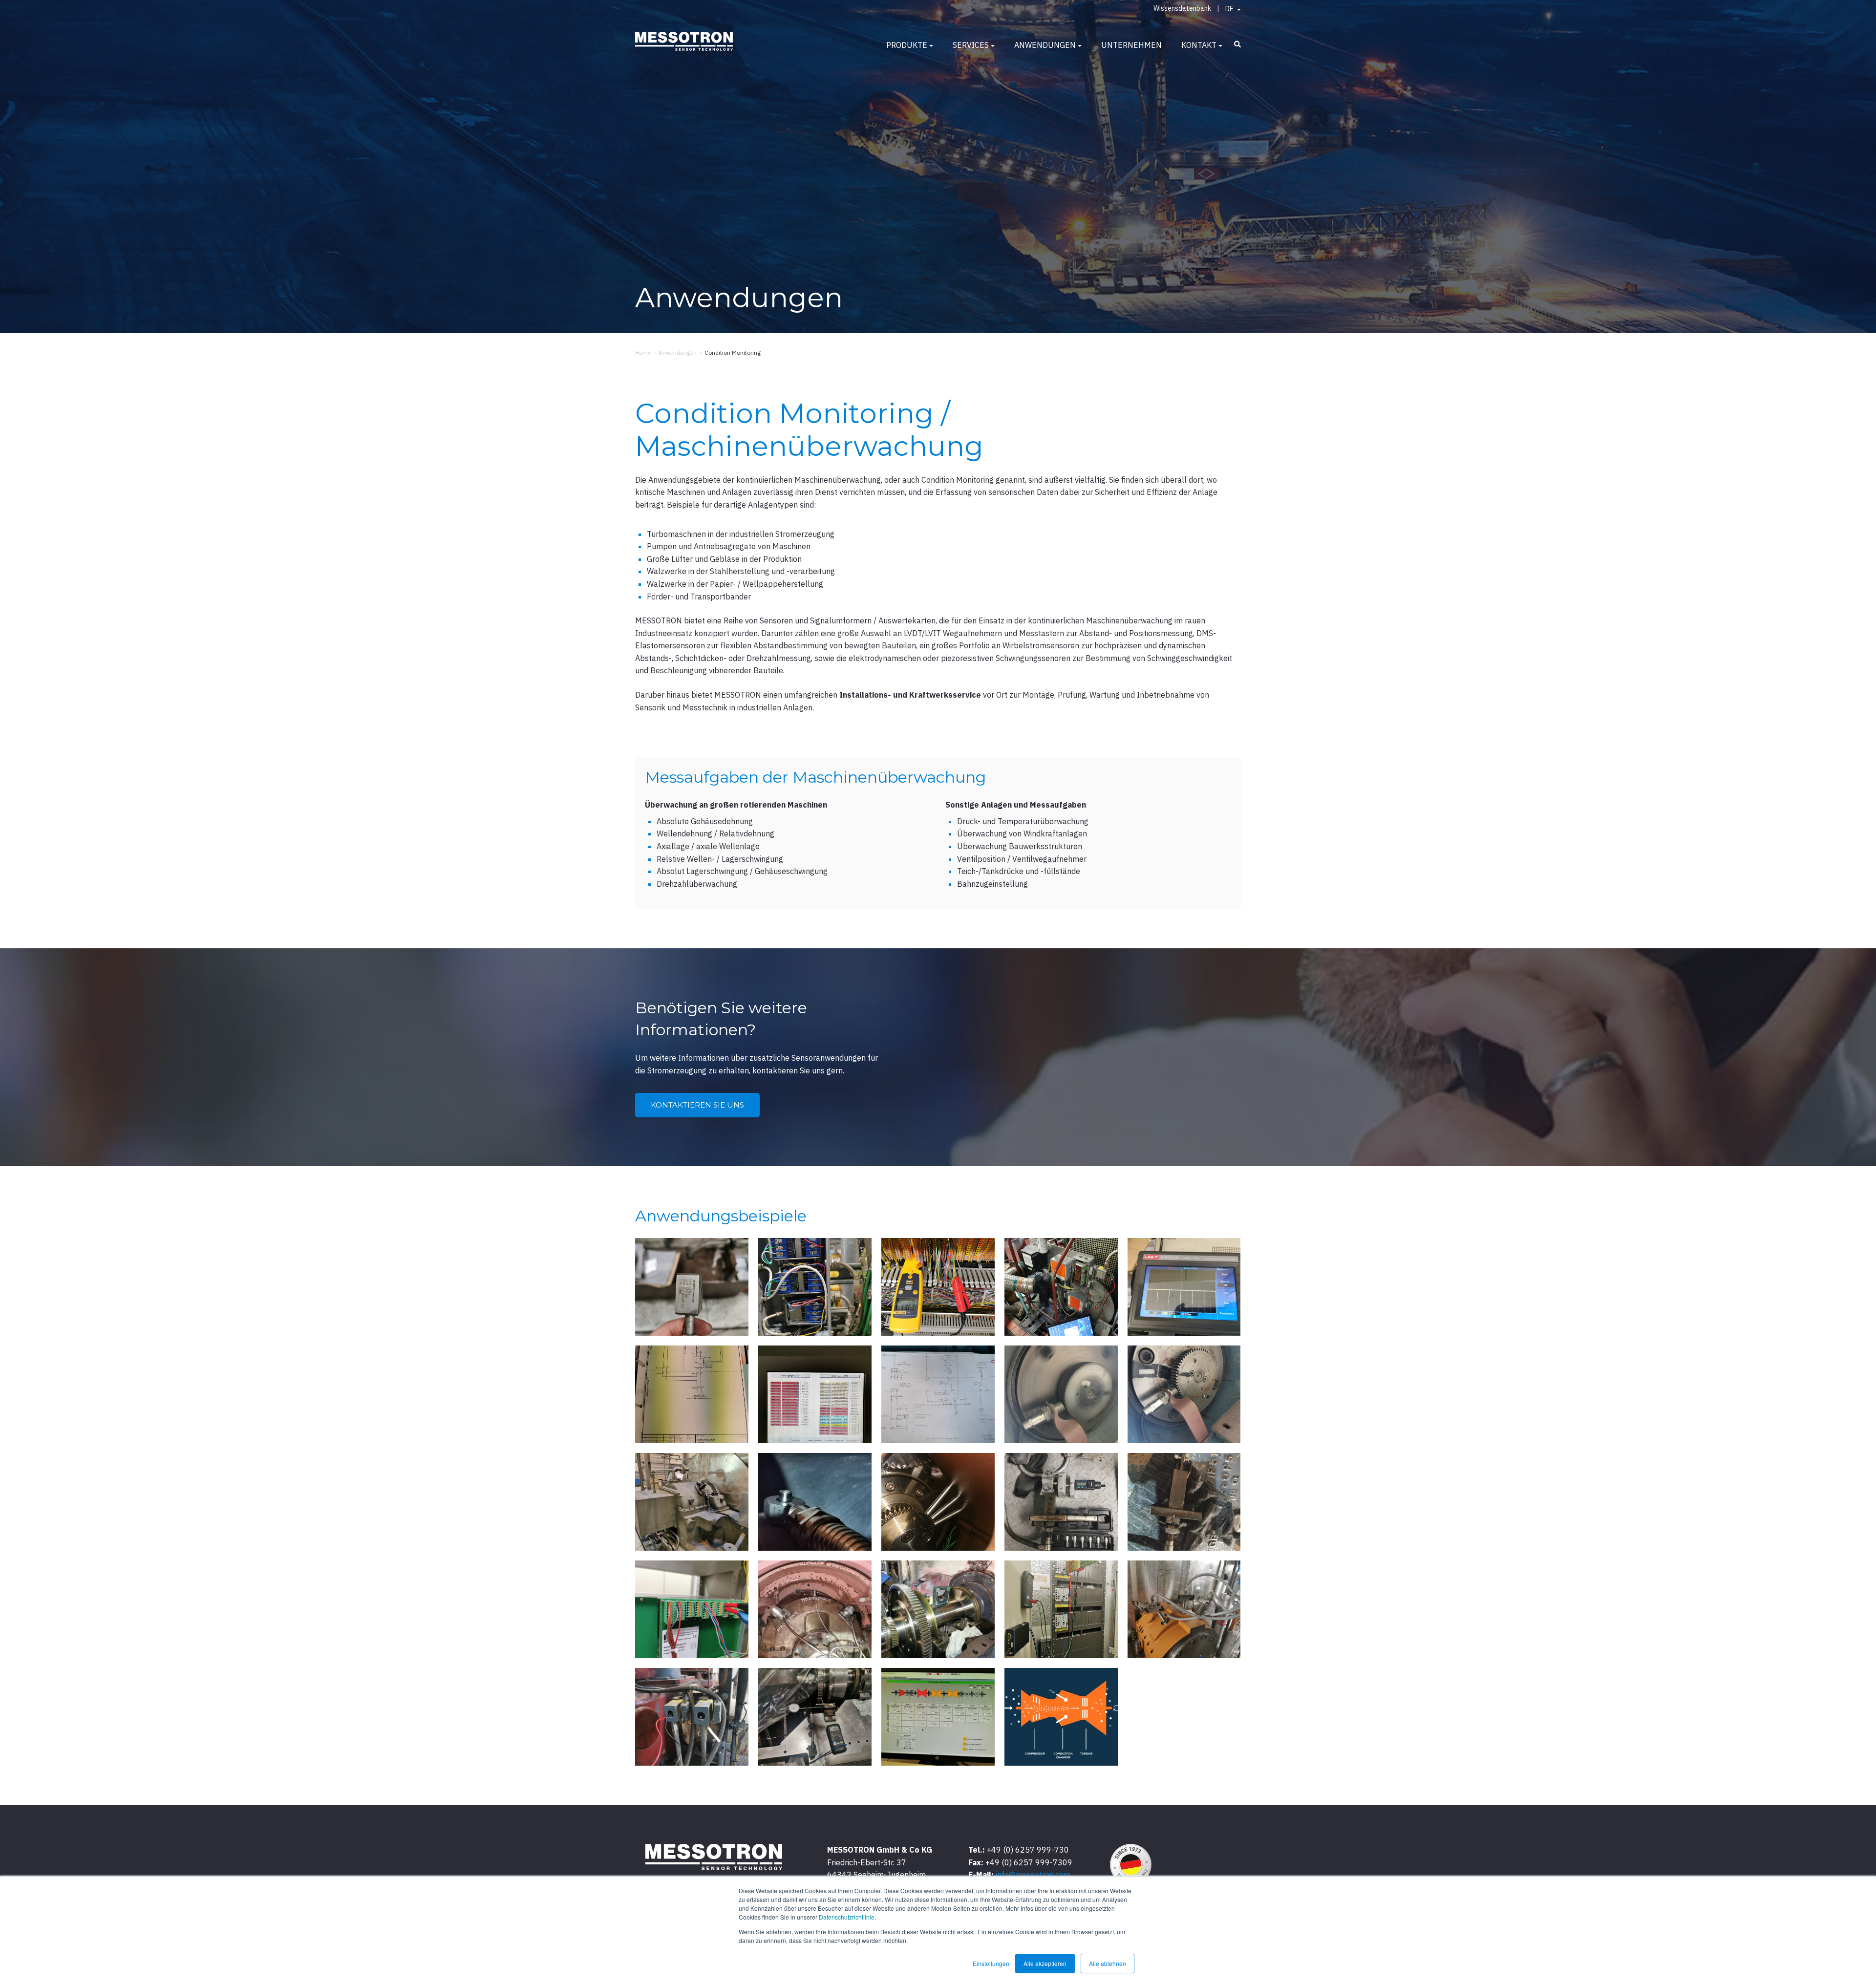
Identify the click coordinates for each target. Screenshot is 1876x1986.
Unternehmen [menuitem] (1131, 45)
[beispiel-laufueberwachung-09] (1061, 1394)
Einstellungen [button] (991, 1963)
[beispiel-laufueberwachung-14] (1061, 1502)
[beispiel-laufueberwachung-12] (815, 1502)
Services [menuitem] (971, 45)
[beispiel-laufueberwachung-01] (692, 1287)
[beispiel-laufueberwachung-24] (1061, 1717)
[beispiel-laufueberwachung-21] (692, 1717)
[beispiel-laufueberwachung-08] (938, 1394)
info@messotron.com (1033, 1875)
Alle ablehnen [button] (1108, 1963)
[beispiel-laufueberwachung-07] (815, 1394)
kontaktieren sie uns (697, 1105)
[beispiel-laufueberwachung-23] (938, 1717)
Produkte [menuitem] (907, 45)
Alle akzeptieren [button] (1045, 1963)
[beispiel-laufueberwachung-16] (692, 1609)
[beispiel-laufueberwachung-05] (1184, 1287)
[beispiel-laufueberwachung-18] (938, 1609)
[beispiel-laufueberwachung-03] (938, 1287)
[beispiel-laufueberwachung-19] (1061, 1609)
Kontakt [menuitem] (1199, 45)
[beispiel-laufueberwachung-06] (692, 1394)
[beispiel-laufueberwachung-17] (815, 1609)
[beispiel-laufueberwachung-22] (815, 1717)
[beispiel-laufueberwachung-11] (692, 1502)
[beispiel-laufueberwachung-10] (1184, 1394)
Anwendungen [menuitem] (1045, 45)
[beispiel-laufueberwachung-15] (1184, 1502)
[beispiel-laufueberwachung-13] (938, 1502)
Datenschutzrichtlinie (847, 1917)
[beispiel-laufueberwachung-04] (1061, 1287)
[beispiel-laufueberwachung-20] (1184, 1609)
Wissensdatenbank (1182, 8)
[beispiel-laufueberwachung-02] (815, 1287)
